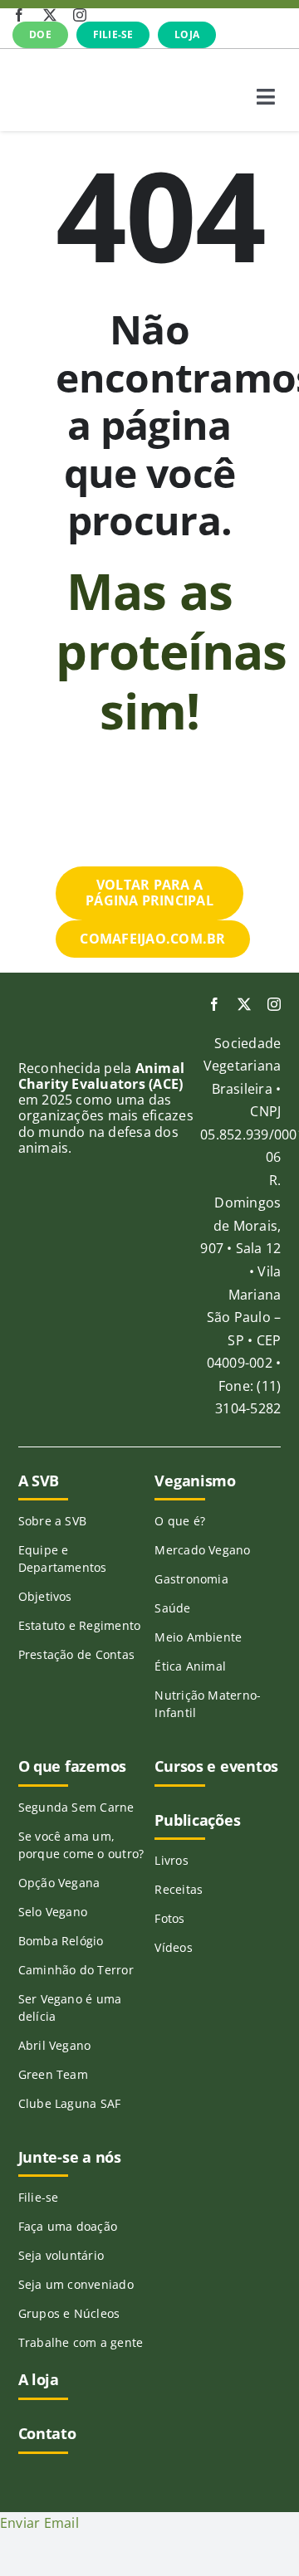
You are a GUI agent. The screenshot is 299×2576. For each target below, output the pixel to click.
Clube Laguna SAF (70, 2103)
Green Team (53, 2074)
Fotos (169, 1918)
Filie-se (39, 2197)
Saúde (172, 1608)
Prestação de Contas (77, 1654)
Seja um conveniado (76, 2284)
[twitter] (50, 15)
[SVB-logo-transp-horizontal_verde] (74, 71)
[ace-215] (45, 1041)
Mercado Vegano (202, 1550)
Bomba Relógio (61, 1941)
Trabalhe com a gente (81, 2342)
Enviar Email (39, 2523)
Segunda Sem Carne (76, 1807)
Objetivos (45, 1596)
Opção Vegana (59, 1883)
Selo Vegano (53, 1912)
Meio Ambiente (198, 1637)
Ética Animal (190, 1666)
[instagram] (80, 15)
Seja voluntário (61, 2255)
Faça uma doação (68, 2226)
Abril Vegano (55, 2045)
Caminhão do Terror (76, 1970)
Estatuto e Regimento (80, 1625)
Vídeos (173, 1947)
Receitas (179, 1889)
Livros (171, 1860)
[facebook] (19, 15)
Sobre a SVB (53, 1521)
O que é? (180, 1521)
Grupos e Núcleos (69, 2313)
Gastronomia (191, 1579)
